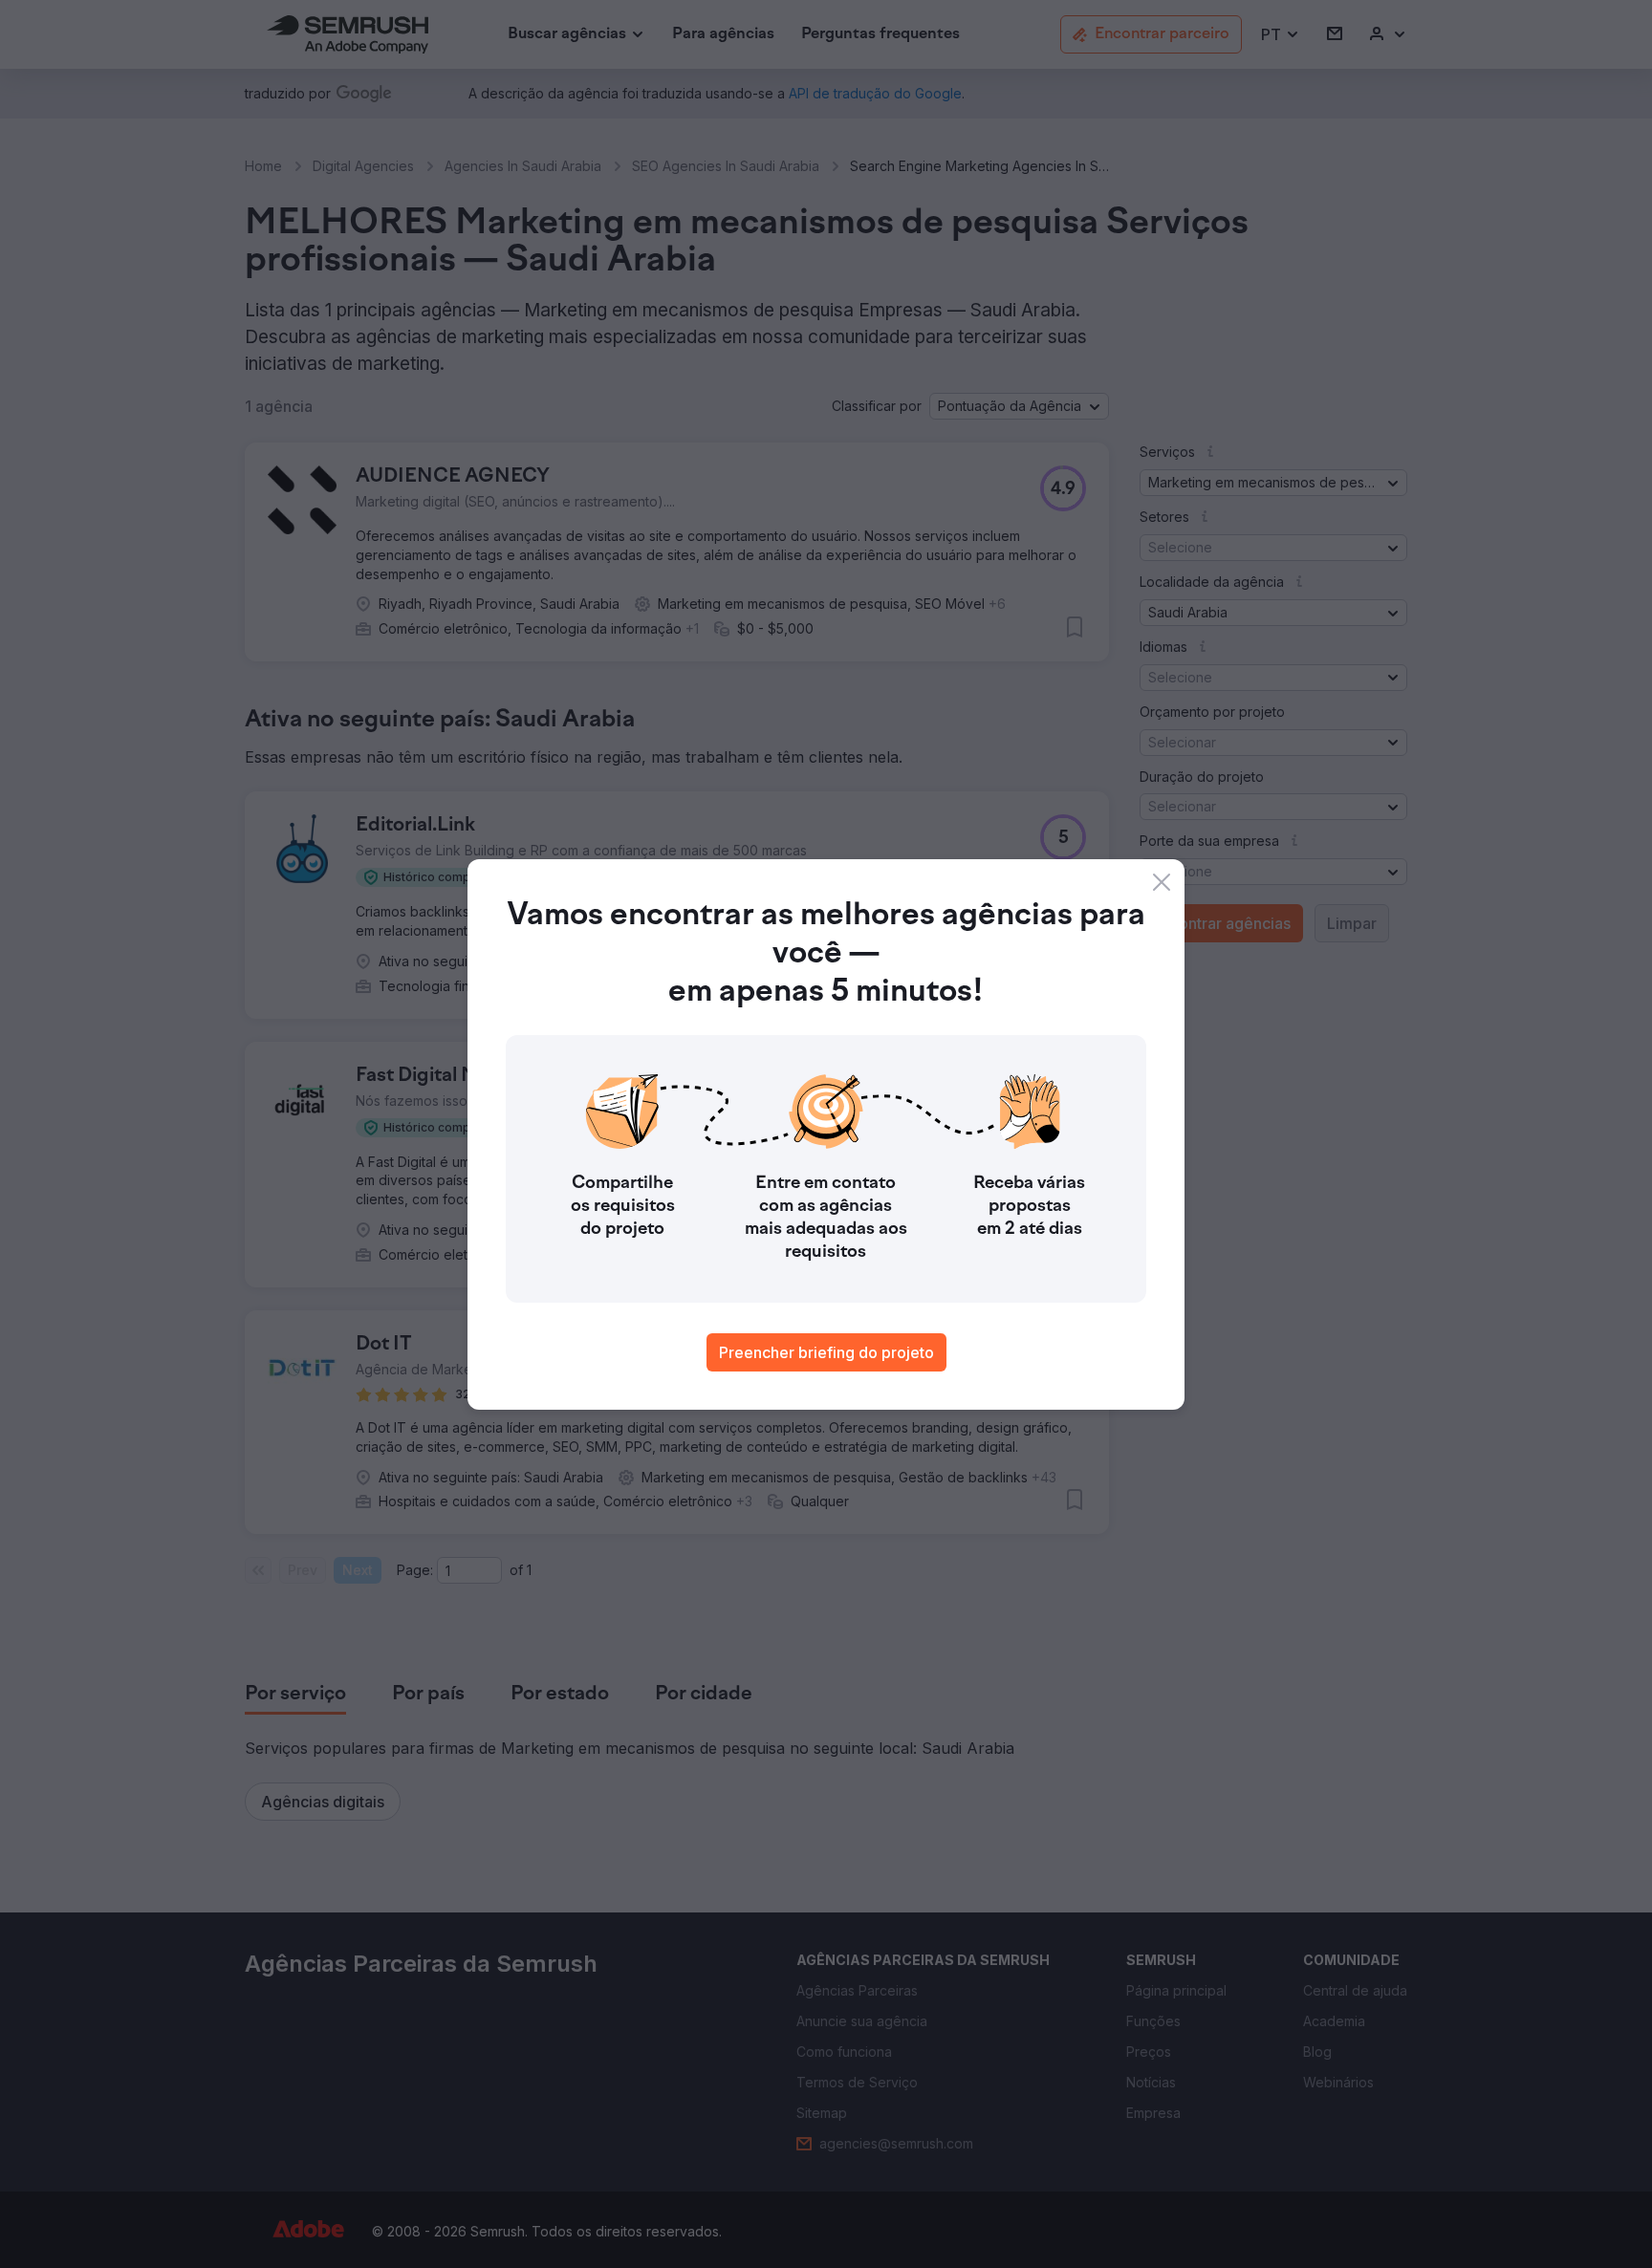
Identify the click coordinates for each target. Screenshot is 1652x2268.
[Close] (1162, 882)
